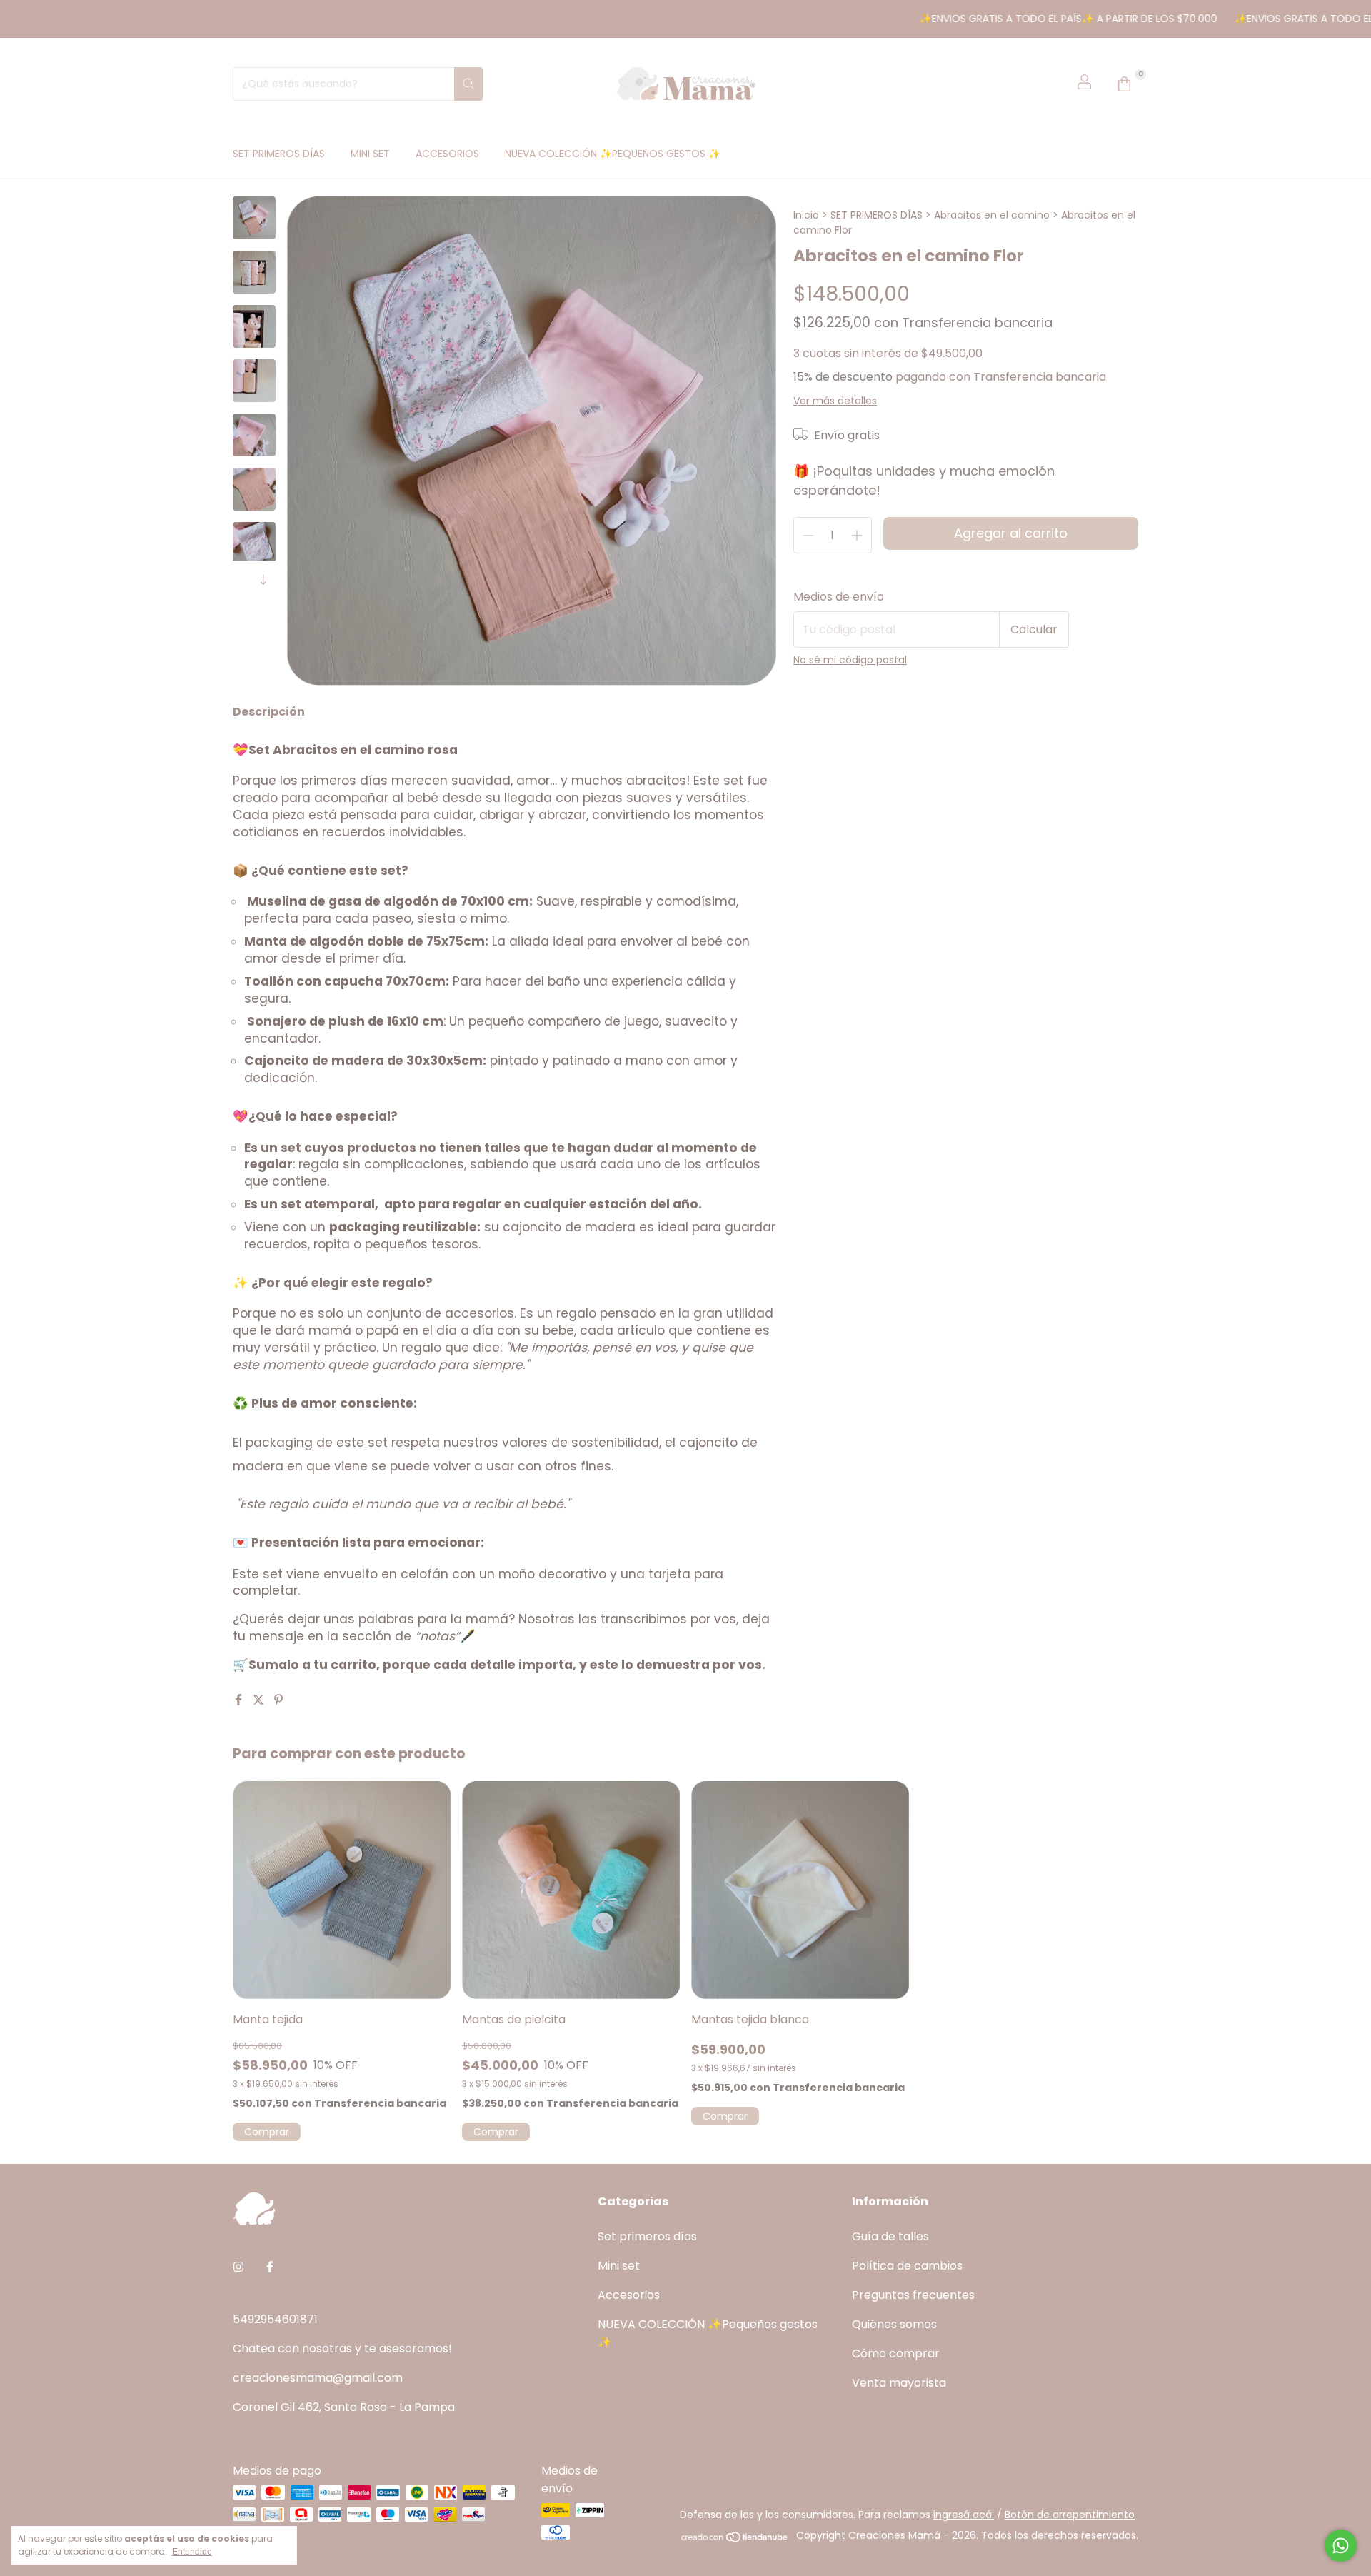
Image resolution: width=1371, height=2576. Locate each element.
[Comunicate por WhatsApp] (1341, 2546)
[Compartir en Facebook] (240, 1700)
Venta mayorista (899, 2383)
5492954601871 (275, 2319)
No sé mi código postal (850, 660)
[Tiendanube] (735, 2540)
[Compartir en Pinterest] (278, 1700)
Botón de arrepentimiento (1070, 2515)
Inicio (806, 215)
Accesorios (447, 154)
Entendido (192, 2552)
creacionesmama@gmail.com (318, 2378)
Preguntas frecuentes (913, 2295)
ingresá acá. (964, 2515)
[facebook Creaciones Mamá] (270, 2267)
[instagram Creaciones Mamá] (238, 2267)
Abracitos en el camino (993, 215)
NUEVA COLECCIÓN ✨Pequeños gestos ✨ (613, 154)
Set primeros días (279, 154)
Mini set (370, 154)
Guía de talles (890, 2236)
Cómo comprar (896, 2354)
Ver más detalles (835, 401)
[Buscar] (468, 84)
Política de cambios (907, 2266)
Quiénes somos (894, 2324)
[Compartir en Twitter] (260, 1700)
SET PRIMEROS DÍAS (878, 215)
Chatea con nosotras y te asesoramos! (342, 2349)
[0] (1124, 84)
